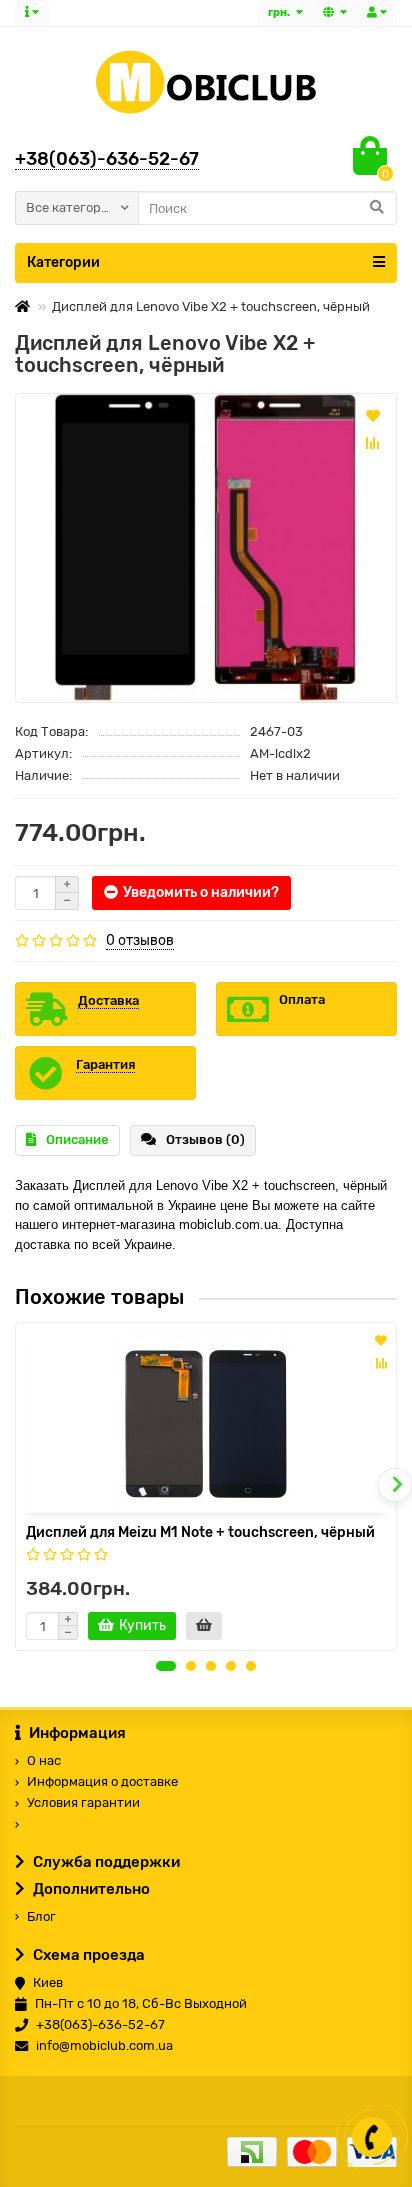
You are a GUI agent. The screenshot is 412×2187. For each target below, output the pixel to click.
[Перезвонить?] (372, 2137)
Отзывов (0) (205, 1139)
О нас (44, 1760)
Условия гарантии (83, 1802)
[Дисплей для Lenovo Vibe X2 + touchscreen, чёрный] (206, 547)
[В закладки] (373, 415)
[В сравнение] (373, 443)
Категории (63, 262)
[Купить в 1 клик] (204, 1626)
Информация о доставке (102, 1781)
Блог (41, 1916)
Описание (77, 1139)
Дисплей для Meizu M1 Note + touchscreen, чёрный (200, 1532)
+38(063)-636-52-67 (107, 159)
